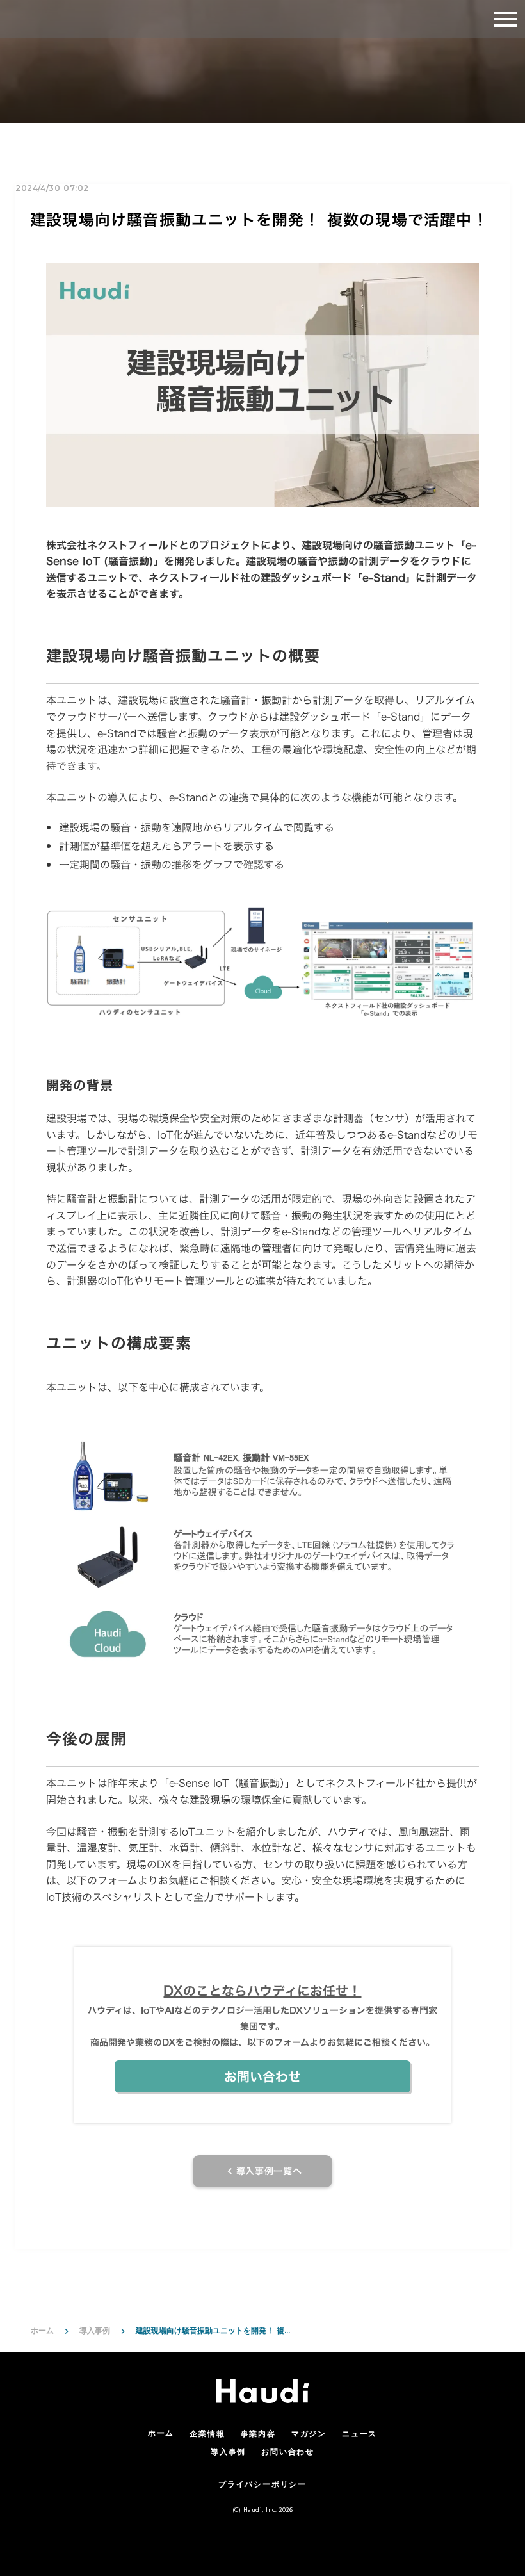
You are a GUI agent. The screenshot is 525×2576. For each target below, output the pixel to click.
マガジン (309, 2435)
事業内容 (258, 2435)
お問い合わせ (288, 2453)
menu (505, 19)
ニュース (359, 2435)
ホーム (42, 2330)
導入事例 (95, 2330)
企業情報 (207, 2435)
